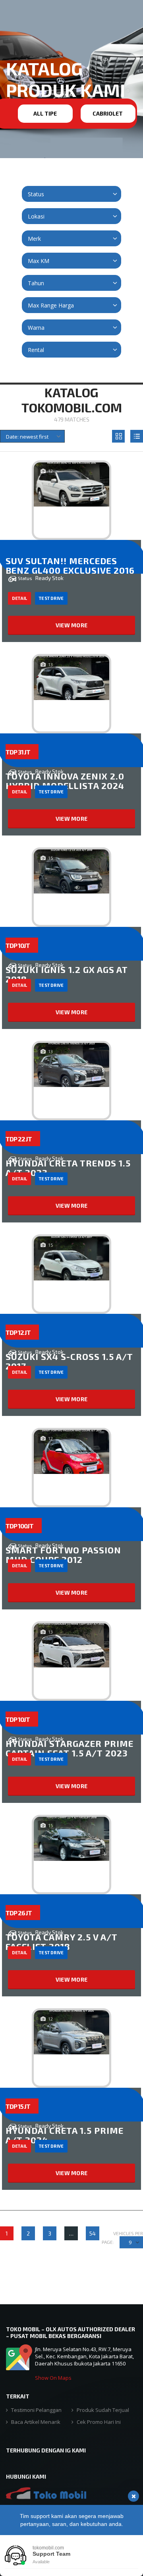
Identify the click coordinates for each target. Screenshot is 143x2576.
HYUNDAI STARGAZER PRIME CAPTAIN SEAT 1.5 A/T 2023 (70, 1748)
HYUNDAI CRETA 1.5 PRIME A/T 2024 (65, 2135)
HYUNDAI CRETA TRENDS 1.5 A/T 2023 (68, 1168)
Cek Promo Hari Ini (99, 2422)
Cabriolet (108, 113)
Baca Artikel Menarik (36, 2422)
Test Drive (51, 598)
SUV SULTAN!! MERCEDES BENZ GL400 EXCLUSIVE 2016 (70, 565)
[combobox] (71, 194)
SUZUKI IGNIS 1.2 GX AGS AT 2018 (67, 974)
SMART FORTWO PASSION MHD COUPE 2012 (63, 1555)
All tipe (45, 113)
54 (93, 2233)
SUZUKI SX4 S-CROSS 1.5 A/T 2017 (69, 1361)
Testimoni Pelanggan (36, 2410)
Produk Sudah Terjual (103, 2410)
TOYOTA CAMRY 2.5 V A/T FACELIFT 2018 (62, 1942)
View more (72, 625)
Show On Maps (53, 2378)
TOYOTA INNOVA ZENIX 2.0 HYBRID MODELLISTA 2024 (65, 781)
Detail (19, 598)
